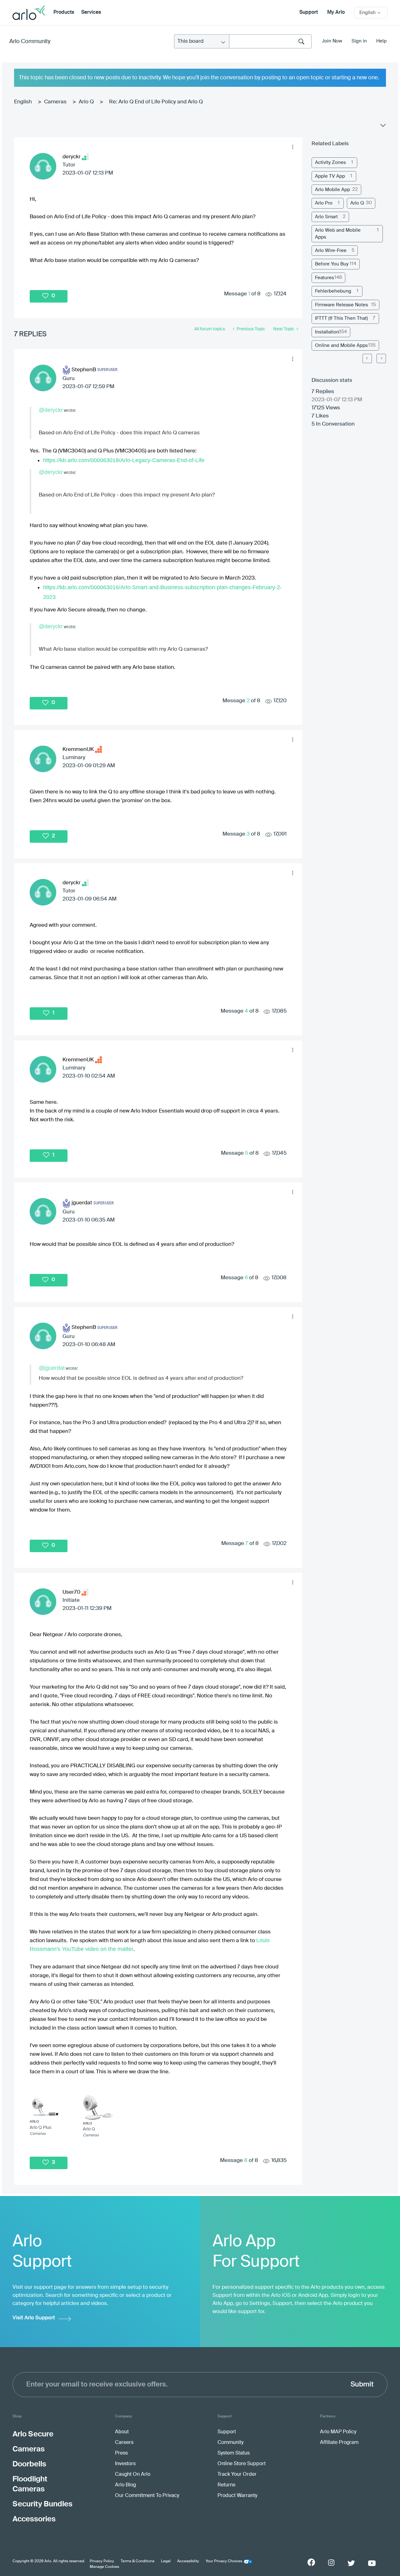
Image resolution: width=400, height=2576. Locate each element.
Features (325, 278)
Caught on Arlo (133, 2475)
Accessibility (188, 2561)
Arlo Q (86, 102)
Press (121, 2453)
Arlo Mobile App (332, 190)
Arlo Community (30, 42)
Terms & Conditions (137, 2561)
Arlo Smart (326, 217)
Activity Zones (330, 163)
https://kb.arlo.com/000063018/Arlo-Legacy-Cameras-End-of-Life (124, 460)
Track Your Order (237, 2475)
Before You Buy (332, 264)
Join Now (332, 41)
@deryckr (51, 410)
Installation (327, 332)
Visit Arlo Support (34, 2318)
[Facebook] (311, 2562)
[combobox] (270, 41)
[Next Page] (381, 358)
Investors (125, 2464)
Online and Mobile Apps (341, 345)
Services (91, 12)
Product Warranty (237, 2496)
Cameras (55, 102)
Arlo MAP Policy (338, 2432)
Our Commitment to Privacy (147, 2496)
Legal (166, 2561)
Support (309, 12)
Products (64, 12)
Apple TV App (330, 176)
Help (381, 41)
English (23, 102)
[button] (292, 147)
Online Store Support (242, 2464)
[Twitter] (351, 2563)
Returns (226, 2485)
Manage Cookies (104, 2567)
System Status (234, 2453)
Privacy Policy (102, 2561)
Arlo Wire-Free (331, 251)
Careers (124, 2443)
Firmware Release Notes (342, 305)
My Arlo (336, 12)
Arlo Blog (125, 2485)
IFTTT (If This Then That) (341, 318)
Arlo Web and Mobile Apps (338, 234)
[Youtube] (372, 2563)
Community (230, 2443)
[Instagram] (331, 2563)
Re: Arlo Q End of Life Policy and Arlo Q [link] (156, 102)
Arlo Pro (324, 203)
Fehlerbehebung (333, 291)
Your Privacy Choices (224, 2561)
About (122, 2432)
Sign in (359, 41)
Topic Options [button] (382, 127)
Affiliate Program (339, 2443)
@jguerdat (52, 1368)
